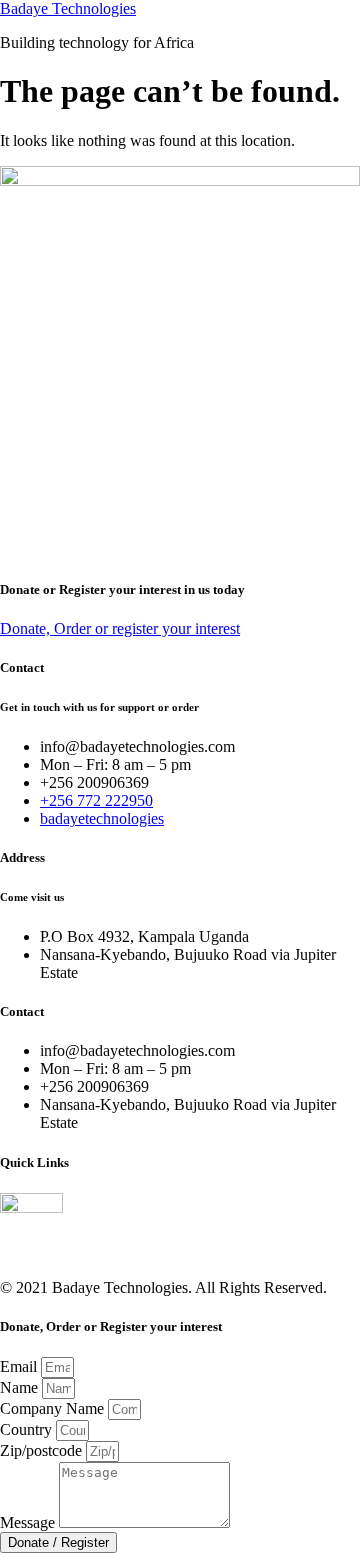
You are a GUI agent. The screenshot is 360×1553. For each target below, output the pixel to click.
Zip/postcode (43, 1450)
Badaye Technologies (68, 8)
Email (20, 1366)
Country (28, 1429)
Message (29, 1522)
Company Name (54, 1408)
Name (21, 1387)
